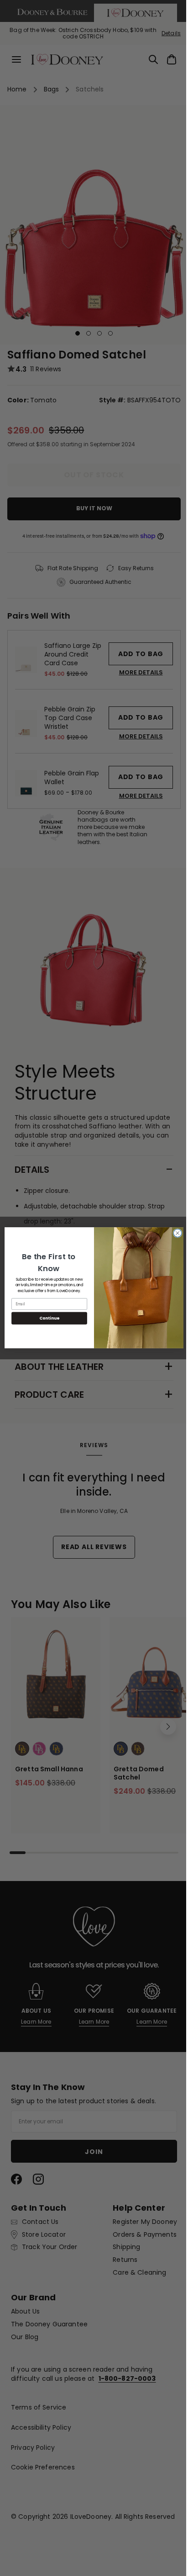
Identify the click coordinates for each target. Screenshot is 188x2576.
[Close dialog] (174, 1234)
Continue (46, 1318)
